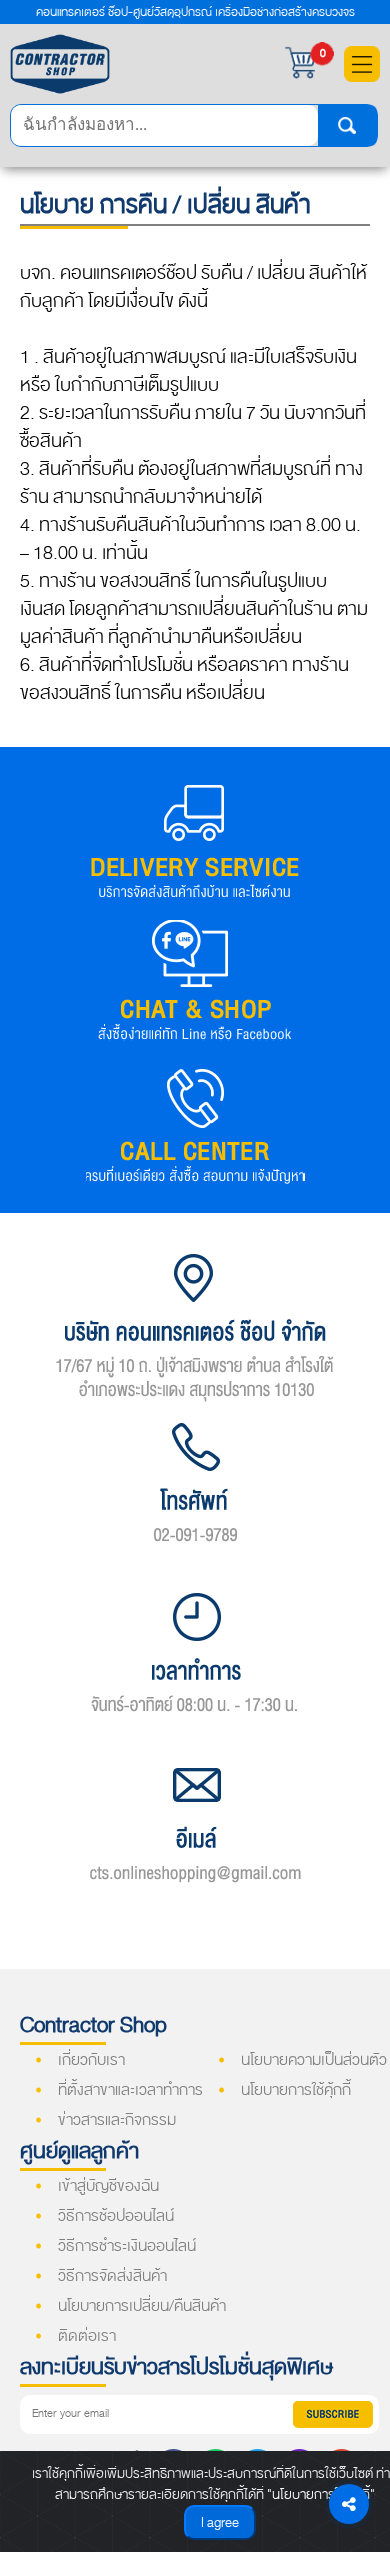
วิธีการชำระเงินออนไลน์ (127, 2246)
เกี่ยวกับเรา (91, 2060)
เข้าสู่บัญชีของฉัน (108, 2186)
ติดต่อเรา (87, 2336)
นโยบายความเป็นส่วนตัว (314, 2060)
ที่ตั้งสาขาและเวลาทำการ (130, 2090)
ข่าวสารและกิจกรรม (117, 2120)
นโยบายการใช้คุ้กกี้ (296, 2090)
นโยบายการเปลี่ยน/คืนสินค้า (142, 2306)
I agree (220, 2522)
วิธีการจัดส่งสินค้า (112, 2276)
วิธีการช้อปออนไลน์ (116, 2216)
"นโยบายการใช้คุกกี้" (321, 2494)
